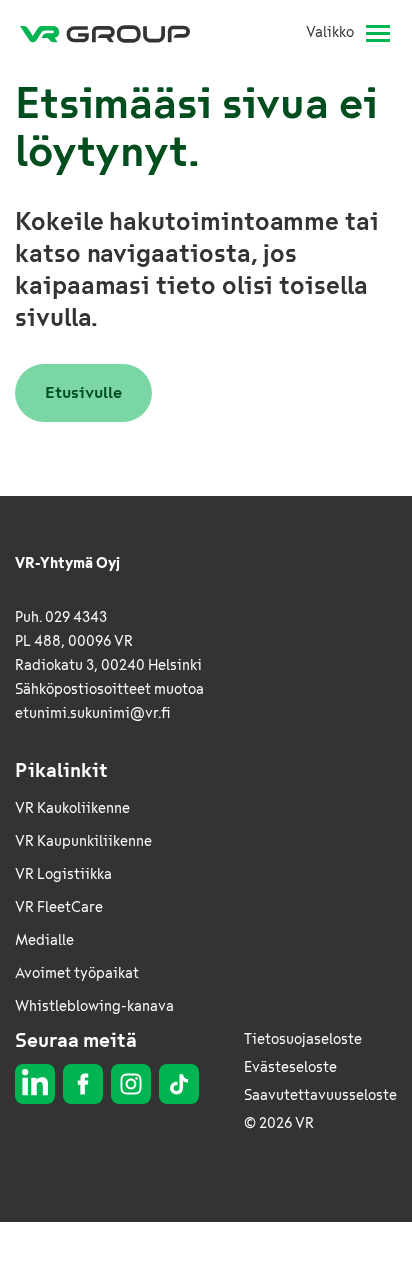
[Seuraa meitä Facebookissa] (83, 1084)
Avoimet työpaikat (77, 973)
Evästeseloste (290, 1067)
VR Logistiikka (63, 874)
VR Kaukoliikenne (72, 808)
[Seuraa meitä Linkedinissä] (35, 1084)
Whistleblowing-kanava (94, 1006)
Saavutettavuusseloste (320, 1095)
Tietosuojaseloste (303, 1039)
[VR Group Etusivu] (113, 33)
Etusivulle (83, 392)
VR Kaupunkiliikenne (83, 841)
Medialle (44, 940)
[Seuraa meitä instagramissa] (131, 1084)
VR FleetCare (59, 907)
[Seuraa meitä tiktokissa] (179, 1084)
